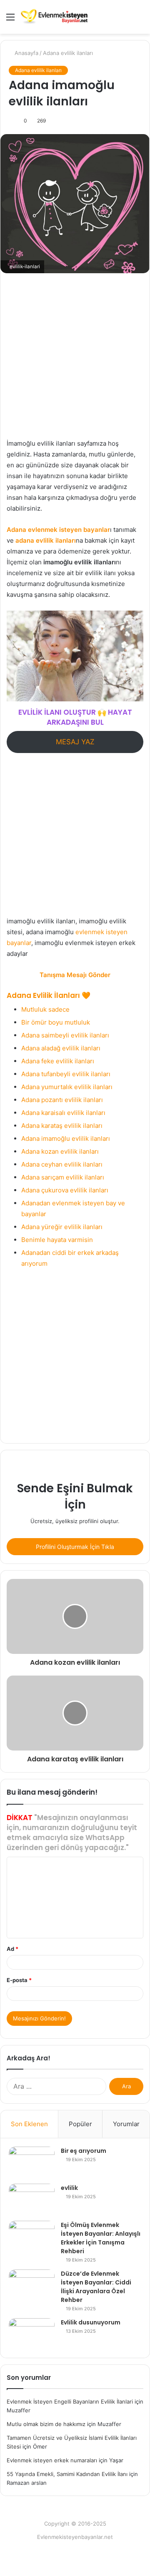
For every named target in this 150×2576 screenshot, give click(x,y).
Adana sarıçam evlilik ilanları (63, 1177)
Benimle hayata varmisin (57, 1240)
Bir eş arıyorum (84, 2151)
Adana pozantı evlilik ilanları (62, 1100)
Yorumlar (126, 2124)
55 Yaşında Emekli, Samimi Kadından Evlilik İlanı (67, 2474)
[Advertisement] (75, 360)
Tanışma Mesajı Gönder (75, 975)
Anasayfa (26, 53)
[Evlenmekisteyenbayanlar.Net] (54, 17)
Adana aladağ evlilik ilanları (61, 1048)
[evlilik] (32, 2199)
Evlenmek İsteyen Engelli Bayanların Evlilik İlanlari (70, 2401)
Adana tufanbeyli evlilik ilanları (66, 1074)
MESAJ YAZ (75, 742)
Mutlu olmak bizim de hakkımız (46, 2424)
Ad (12, 1949)
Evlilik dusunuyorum (91, 2322)
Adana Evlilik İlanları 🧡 (49, 995)
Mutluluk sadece (45, 1009)
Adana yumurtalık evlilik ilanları (67, 1087)
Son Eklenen (29, 2124)
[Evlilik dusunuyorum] (32, 2334)
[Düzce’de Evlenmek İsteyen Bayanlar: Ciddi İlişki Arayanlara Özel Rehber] (32, 2285)
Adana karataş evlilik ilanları (62, 1126)
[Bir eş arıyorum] (32, 2162)
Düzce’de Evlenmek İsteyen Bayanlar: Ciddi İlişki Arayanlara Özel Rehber (96, 2287)
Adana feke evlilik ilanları (58, 1061)
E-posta (19, 1980)
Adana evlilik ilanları (68, 53)
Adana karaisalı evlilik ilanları (63, 1113)
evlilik (69, 2188)
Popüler (80, 2124)
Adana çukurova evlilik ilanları (65, 1190)
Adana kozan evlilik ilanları (60, 1151)
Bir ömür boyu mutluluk (56, 1022)
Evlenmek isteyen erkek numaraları (52, 2460)
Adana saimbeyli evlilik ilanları (65, 1035)
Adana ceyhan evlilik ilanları (62, 1164)
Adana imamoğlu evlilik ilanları (66, 1138)
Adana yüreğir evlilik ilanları (62, 1227)
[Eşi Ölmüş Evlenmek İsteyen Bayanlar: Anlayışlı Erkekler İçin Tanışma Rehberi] (32, 2236)
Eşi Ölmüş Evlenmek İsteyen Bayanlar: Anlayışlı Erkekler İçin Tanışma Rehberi (101, 2238)
